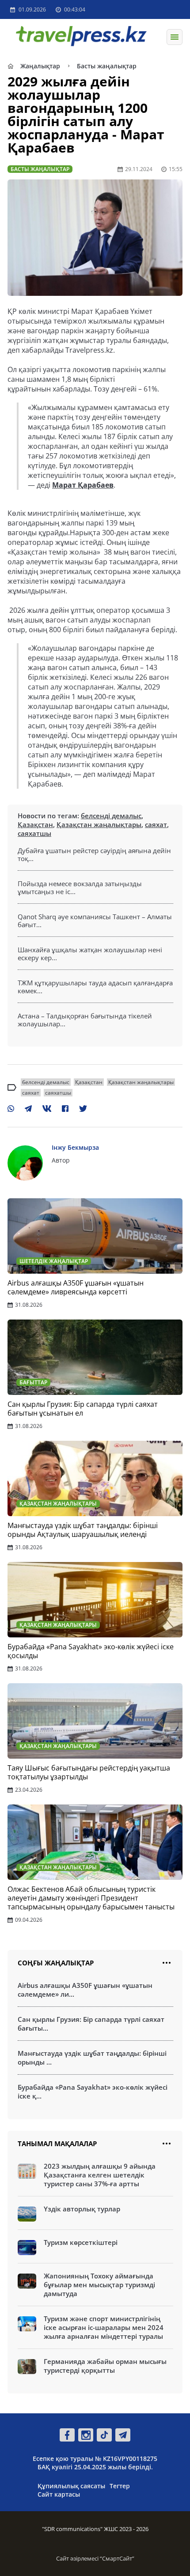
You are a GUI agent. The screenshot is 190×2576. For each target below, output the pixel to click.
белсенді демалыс (111, 816)
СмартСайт (117, 2558)
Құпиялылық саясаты (71, 2486)
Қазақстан (35, 824)
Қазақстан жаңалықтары (99, 824)
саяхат (156, 824)
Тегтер (120, 2486)
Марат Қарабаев (83, 485)
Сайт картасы (59, 2494)
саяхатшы (34, 833)
